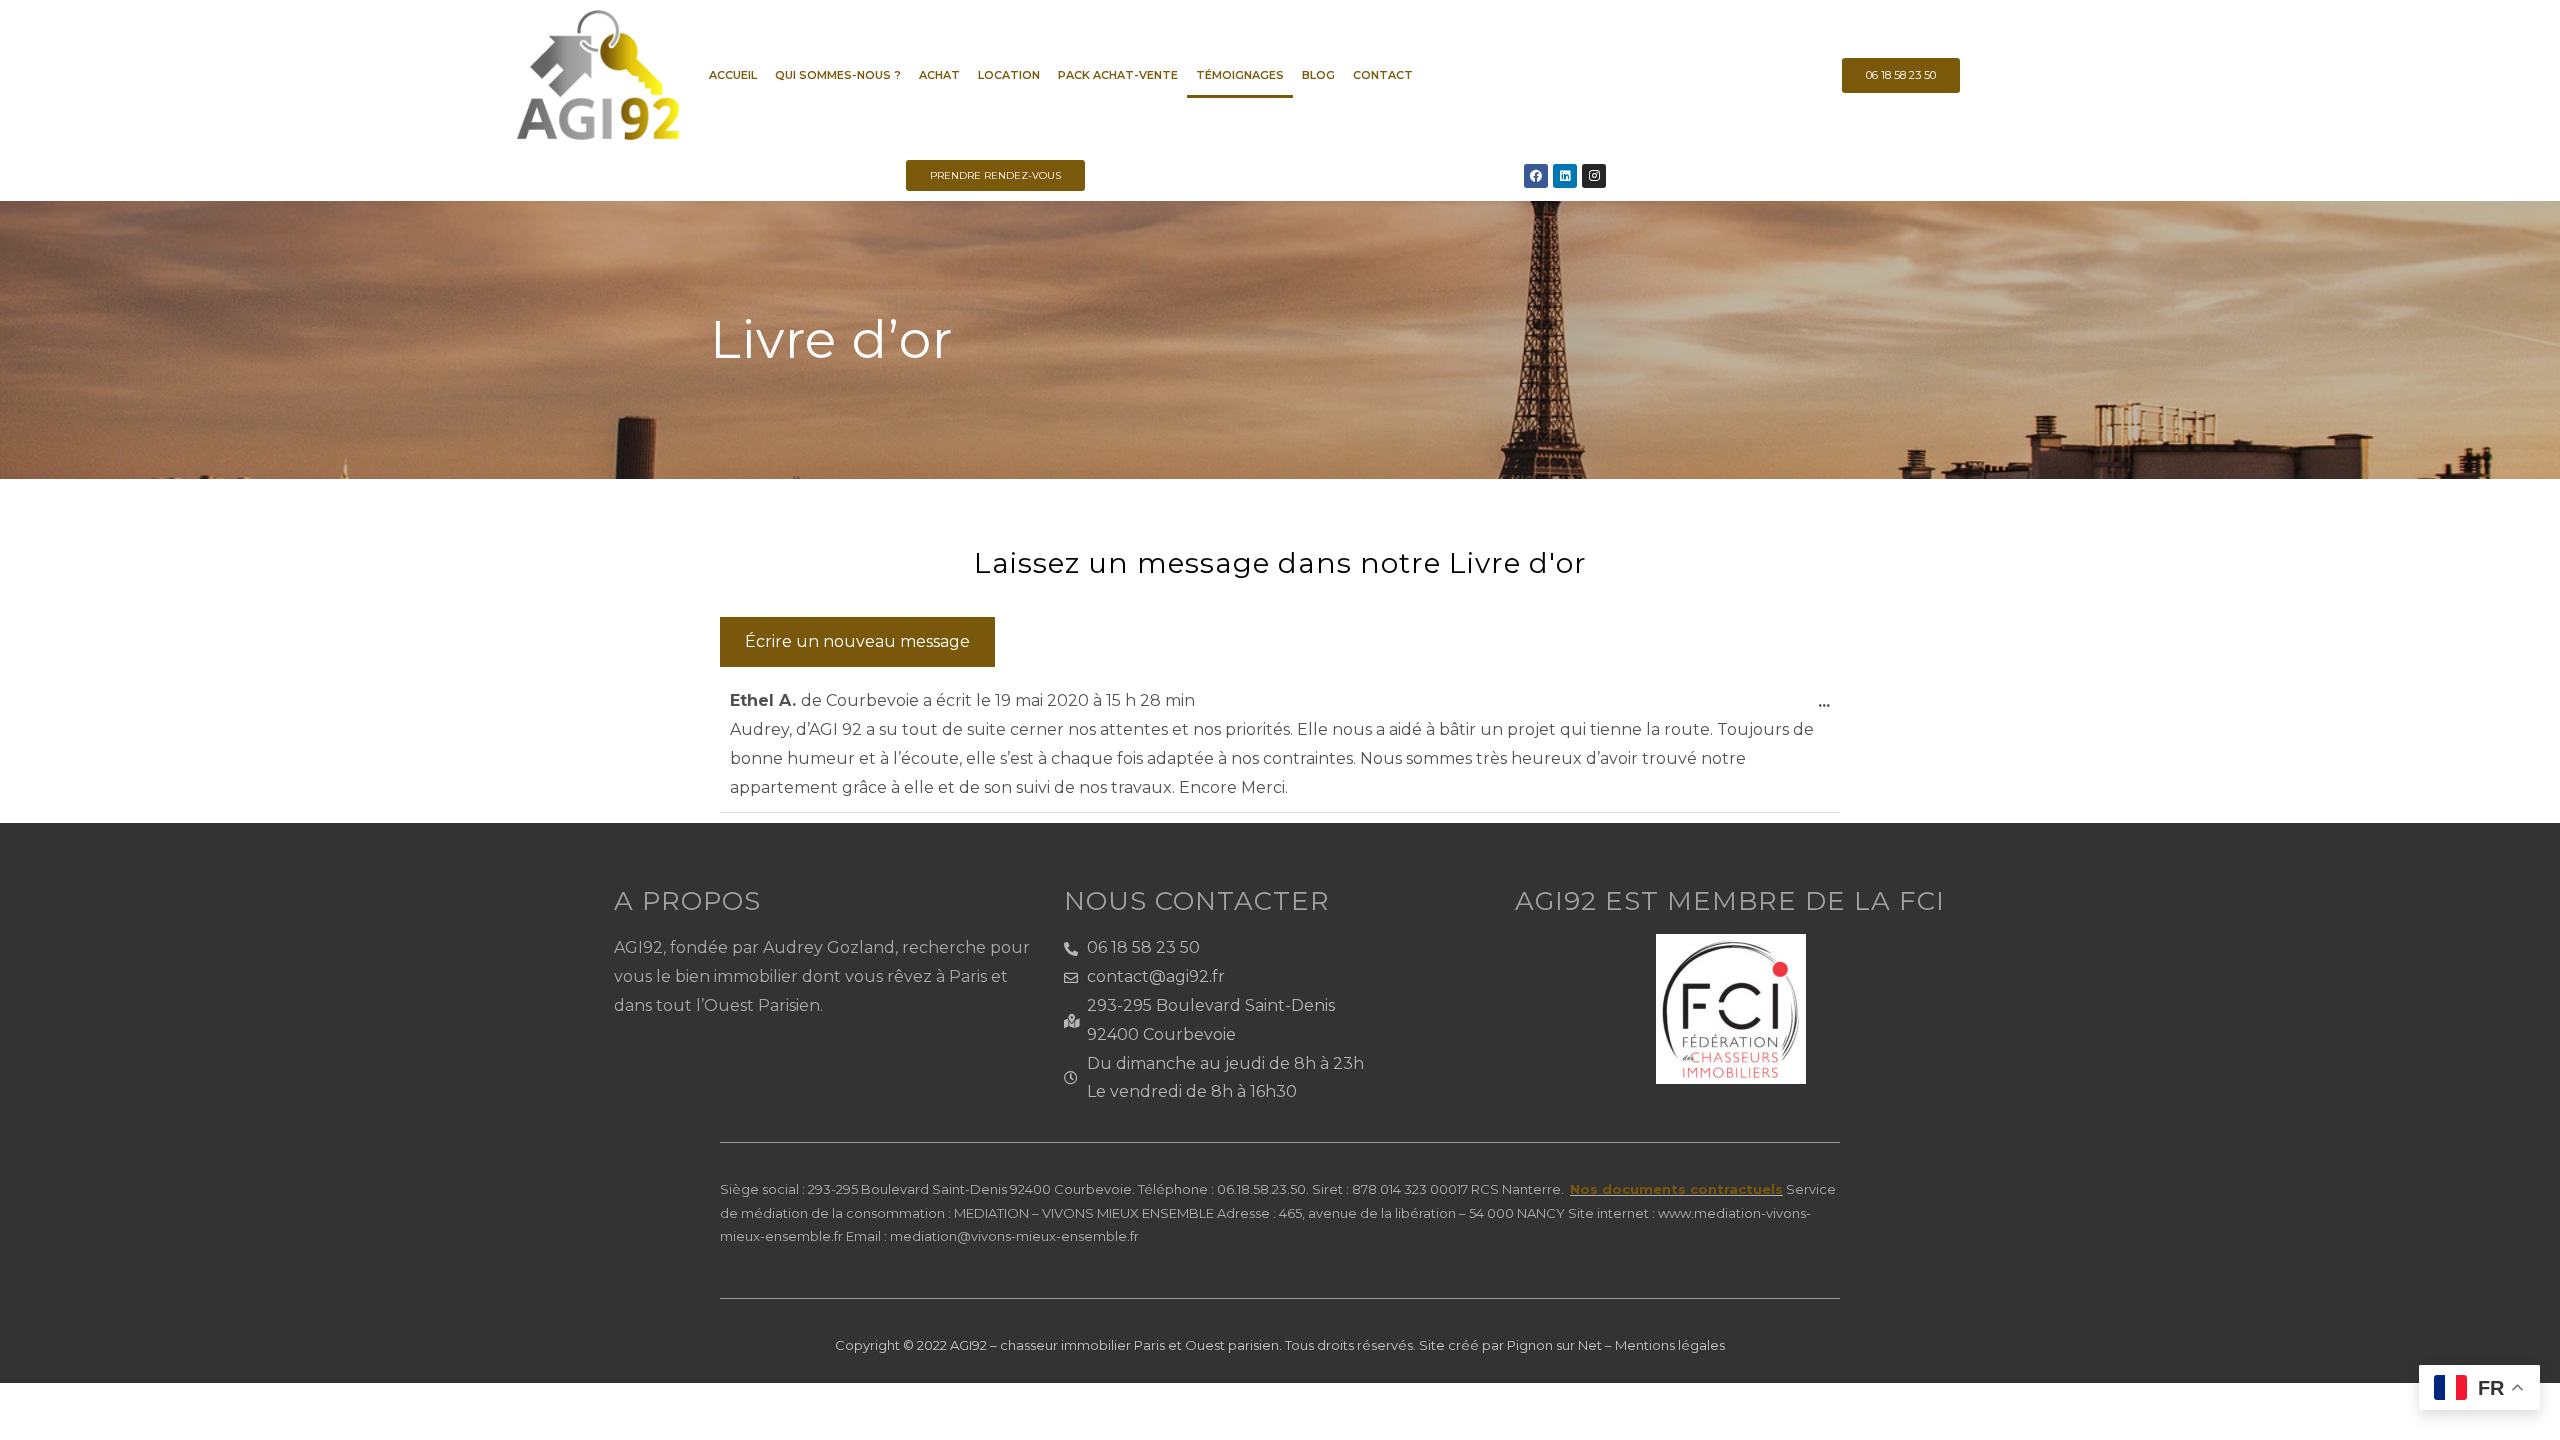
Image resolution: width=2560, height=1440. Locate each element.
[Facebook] (1536, 176)
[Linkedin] (1565, 176)
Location (1009, 75)
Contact (1383, 75)
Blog (1318, 75)
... (1829, 694)
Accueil (733, 75)
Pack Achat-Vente (1118, 75)
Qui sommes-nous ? (838, 75)
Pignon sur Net (1554, 1345)
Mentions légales (1670, 1345)
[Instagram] (1594, 176)
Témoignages (1240, 75)
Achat (939, 75)
